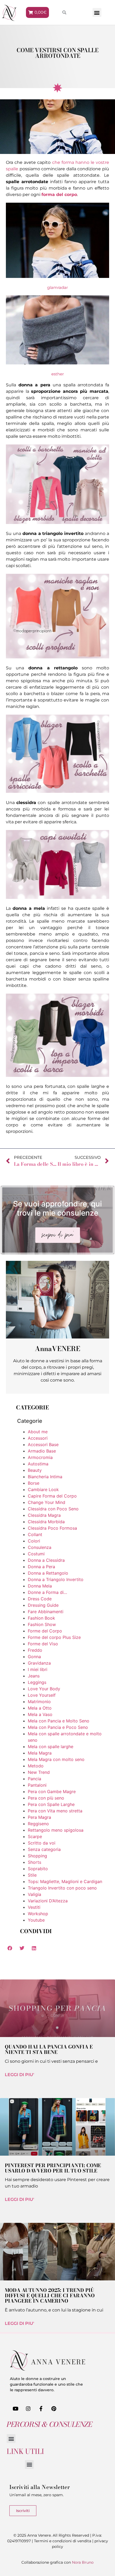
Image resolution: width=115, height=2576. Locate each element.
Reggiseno (38, 1824)
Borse (34, 1483)
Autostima (38, 1464)
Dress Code (40, 1599)
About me (38, 1432)
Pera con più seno (46, 1798)
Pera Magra (39, 1817)
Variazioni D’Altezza (48, 1901)
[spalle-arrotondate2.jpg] (57, 363)
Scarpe (35, 1836)
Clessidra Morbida (46, 1522)
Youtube (36, 1920)
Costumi (36, 1554)
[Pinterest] (54, 2409)
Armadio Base (42, 1451)
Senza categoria (44, 1849)
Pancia (34, 1779)
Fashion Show (42, 1624)
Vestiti (34, 1907)
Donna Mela (40, 1586)
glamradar (57, 287)
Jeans (34, 1676)
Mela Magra (40, 1753)
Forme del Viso (43, 1644)
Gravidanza (39, 1663)
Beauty (35, 1470)
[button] (97, 12)
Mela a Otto (40, 1708)
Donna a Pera (41, 1567)
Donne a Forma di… (47, 1592)
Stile (32, 1875)
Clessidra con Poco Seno (53, 1509)
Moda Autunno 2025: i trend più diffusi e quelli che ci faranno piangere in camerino (50, 2296)
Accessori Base (43, 1444)
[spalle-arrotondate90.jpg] (57, 791)
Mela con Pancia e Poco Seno (58, 1727)
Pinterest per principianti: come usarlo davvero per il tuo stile (53, 2168)
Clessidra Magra (44, 1515)
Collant (35, 1534)
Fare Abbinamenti (46, 1612)
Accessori (38, 1438)
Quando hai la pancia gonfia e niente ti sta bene (49, 2049)
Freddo (35, 1650)
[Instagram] (28, 2409)
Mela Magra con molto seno (56, 1759)
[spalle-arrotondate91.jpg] (57, 897)
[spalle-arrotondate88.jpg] (57, 523)
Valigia (34, 1894)
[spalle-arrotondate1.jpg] (57, 276)
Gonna (34, 1657)
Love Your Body (44, 1689)
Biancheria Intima (45, 1477)
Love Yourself (42, 1695)
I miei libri (38, 1669)
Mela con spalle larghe (51, 1747)
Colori (34, 1541)
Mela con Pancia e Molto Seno (59, 1721)
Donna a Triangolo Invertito (56, 1579)
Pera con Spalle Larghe (51, 1804)
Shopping (37, 1856)
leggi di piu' (20, 2075)
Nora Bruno (83, 2562)
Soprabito (38, 1869)
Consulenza (40, 1547)
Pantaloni (37, 1785)
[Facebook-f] (41, 2409)
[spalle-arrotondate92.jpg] (57, 1075)
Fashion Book (41, 1618)
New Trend (39, 1772)
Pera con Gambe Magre (52, 1791)
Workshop (38, 1914)
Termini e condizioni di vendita (63, 2541)
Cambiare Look (43, 1489)
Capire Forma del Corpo (52, 1496)
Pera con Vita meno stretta (55, 1811)
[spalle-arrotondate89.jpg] (57, 657)
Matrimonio (39, 1702)
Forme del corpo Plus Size (54, 1637)
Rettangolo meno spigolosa (56, 1830)
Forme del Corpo (45, 1631)
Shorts (34, 1862)
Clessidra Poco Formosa (52, 1528)
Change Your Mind (47, 1502)
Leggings (37, 1682)
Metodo (36, 1766)
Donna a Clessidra (46, 1560)
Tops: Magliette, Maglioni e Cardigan (65, 1881)
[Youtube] (16, 2409)
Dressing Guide (43, 1605)
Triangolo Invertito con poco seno (62, 1888)
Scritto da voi (42, 1843)
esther (58, 374)
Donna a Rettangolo (48, 1573)
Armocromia (40, 1457)
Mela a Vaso (40, 1714)
